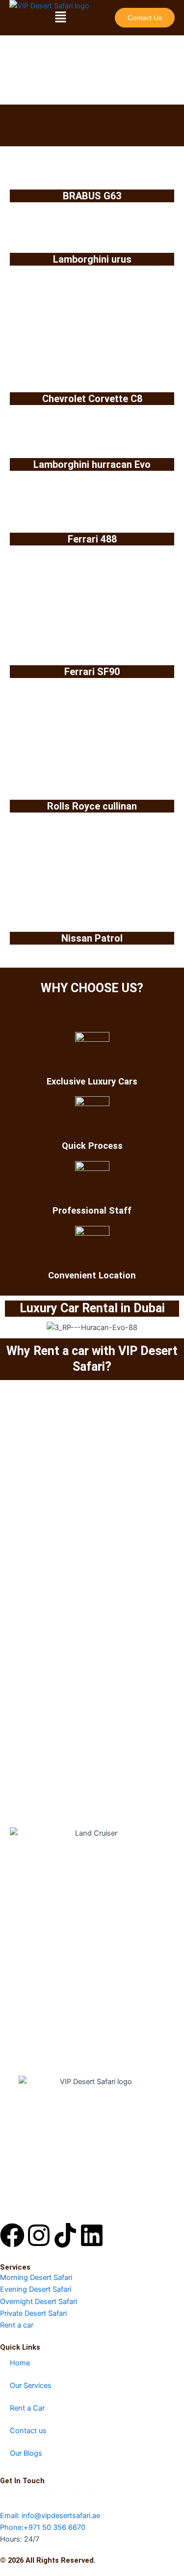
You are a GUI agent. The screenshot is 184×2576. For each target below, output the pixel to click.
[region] (92, 81)
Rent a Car (27, 2408)
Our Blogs (26, 2453)
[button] (60, 17)
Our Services (31, 2386)
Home (20, 2363)
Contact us (28, 2431)
